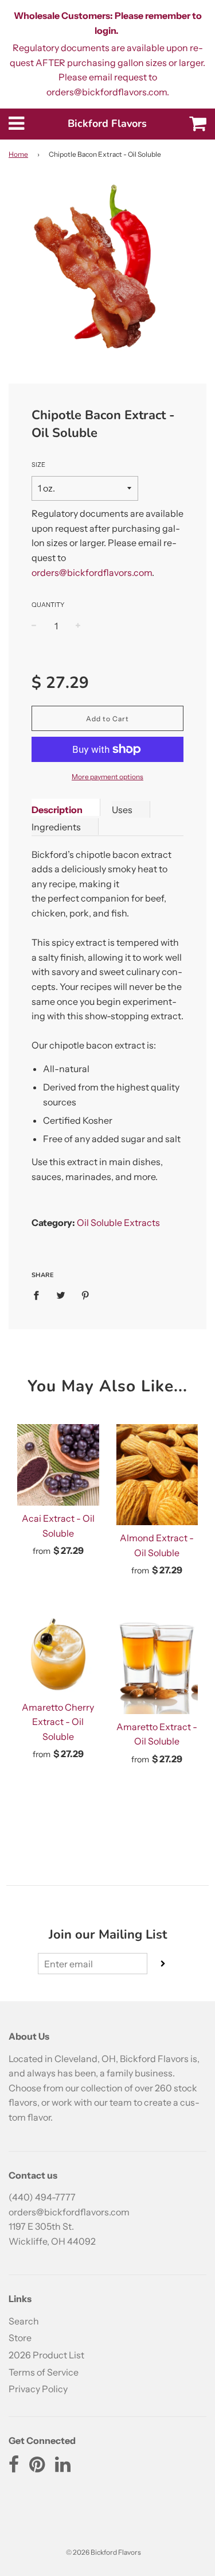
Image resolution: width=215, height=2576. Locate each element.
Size (38, 465)
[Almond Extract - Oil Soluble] (157, 1475)
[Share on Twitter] (61, 1295)
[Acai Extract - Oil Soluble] (58, 1465)
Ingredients (56, 827)
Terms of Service (44, 2372)
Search (24, 2321)
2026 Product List (46, 2355)
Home (18, 154)
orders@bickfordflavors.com (92, 573)
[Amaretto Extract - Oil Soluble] (157, 1663)
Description (57, 810)
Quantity (48, 605)
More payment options (107, 777)
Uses (122, 810)
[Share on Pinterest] (85, 1295)
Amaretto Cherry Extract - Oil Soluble (58, 1722)
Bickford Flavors (107, 123)
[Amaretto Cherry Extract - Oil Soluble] (58, 1653)
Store (20, 2338)
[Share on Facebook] (40, 1295)
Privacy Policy (38, 2389)
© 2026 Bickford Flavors (103, 2552)
